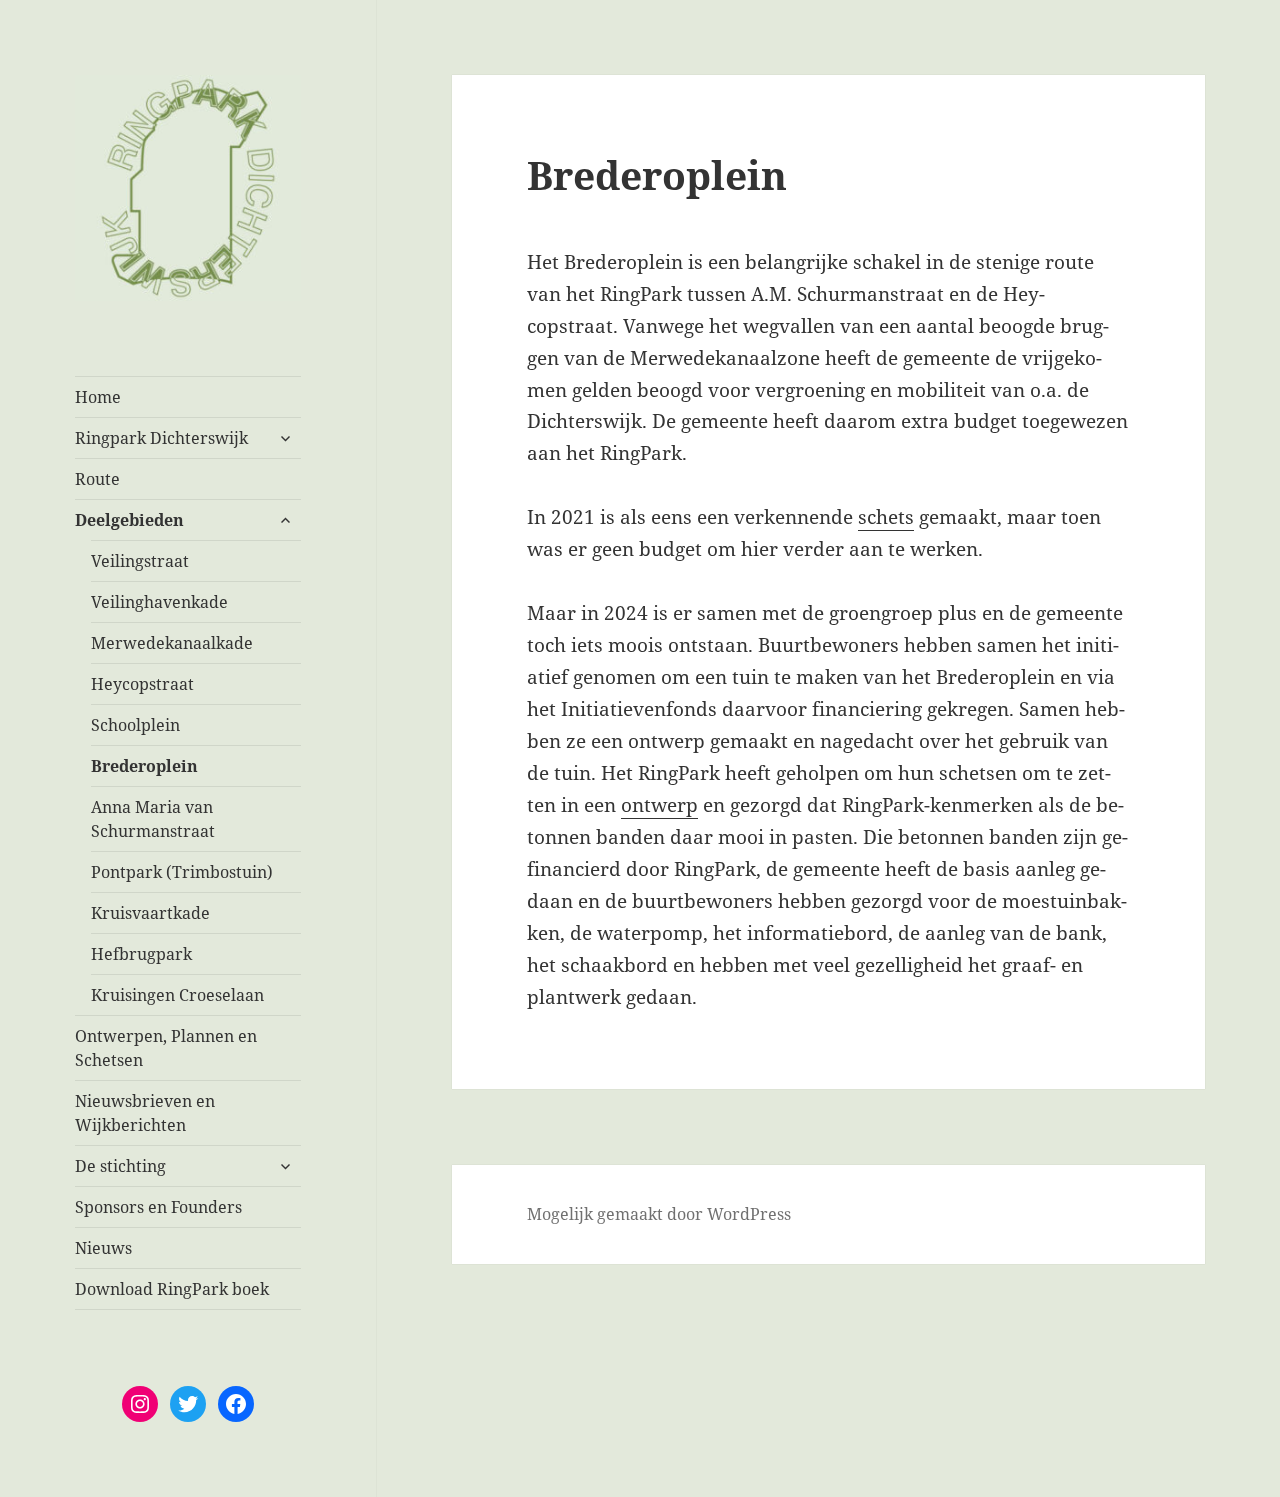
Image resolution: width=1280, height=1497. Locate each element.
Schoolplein (135, 725)
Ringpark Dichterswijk (161, 438)
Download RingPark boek (172, 1289)
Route (97, 479)
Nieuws (103, 1248)
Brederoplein (144, 766)
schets (886, 517)
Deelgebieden (129, 520)
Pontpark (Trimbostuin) (182, 872)
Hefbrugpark (141, 954)
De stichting (120, 1166)
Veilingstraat (140, 561)
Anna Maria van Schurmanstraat (153, 819)
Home (98, 397)
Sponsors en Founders (158, 1207)
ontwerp (659, 805)
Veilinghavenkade (159, 602)
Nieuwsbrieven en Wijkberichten (145, 1113)
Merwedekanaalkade (172, 643)
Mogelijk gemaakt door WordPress (659, 1214)
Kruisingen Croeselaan (177, 995)
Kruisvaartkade (150, 913)
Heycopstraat (142, 684)
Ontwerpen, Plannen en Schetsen (166, 1048)
